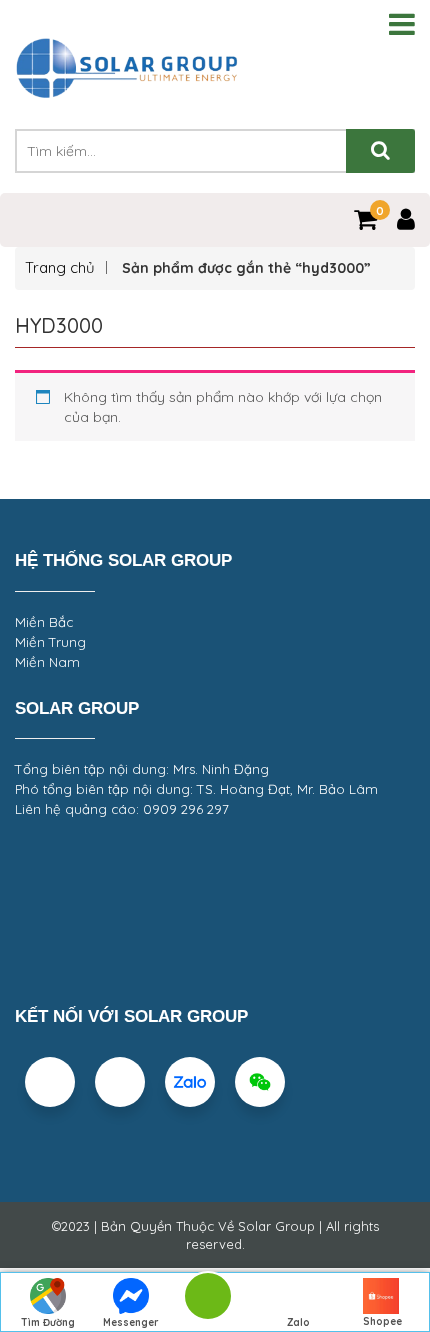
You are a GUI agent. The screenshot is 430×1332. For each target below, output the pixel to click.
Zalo (298, 1322)
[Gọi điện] (207, 1302)
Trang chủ (60, 267)
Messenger (131, 1322)
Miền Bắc (44, 622)
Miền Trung (50, 642)
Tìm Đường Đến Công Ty (47, 1324)
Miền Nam (47, 662)
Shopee (382, 1321)
